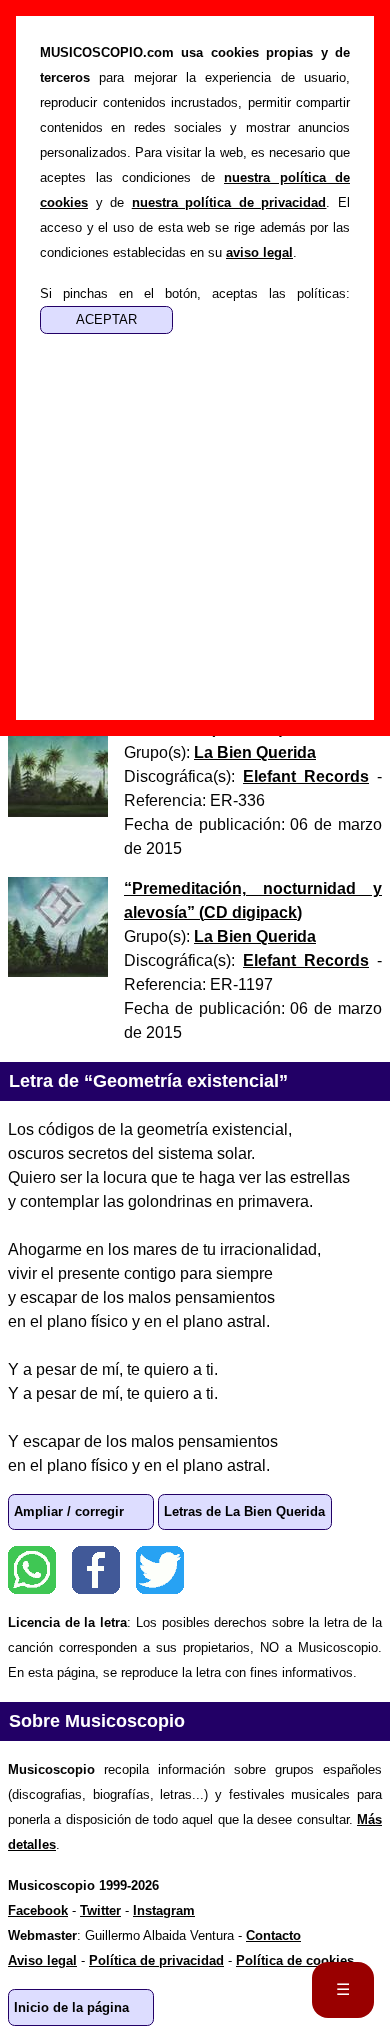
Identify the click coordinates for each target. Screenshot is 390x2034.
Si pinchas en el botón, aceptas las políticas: (195, 293)
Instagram (164, 1910)
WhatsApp (32, 1570)
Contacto (273, 1935)
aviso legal (259, 252)
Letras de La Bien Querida (244, 1511)
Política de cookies (295, 1960)
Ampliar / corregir (69, 1511)
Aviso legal (42, 1960)
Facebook (96, 1570)
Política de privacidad (156, 1960)
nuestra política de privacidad (229, 202)
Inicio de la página (71, 2007)
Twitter (160, 1570)
